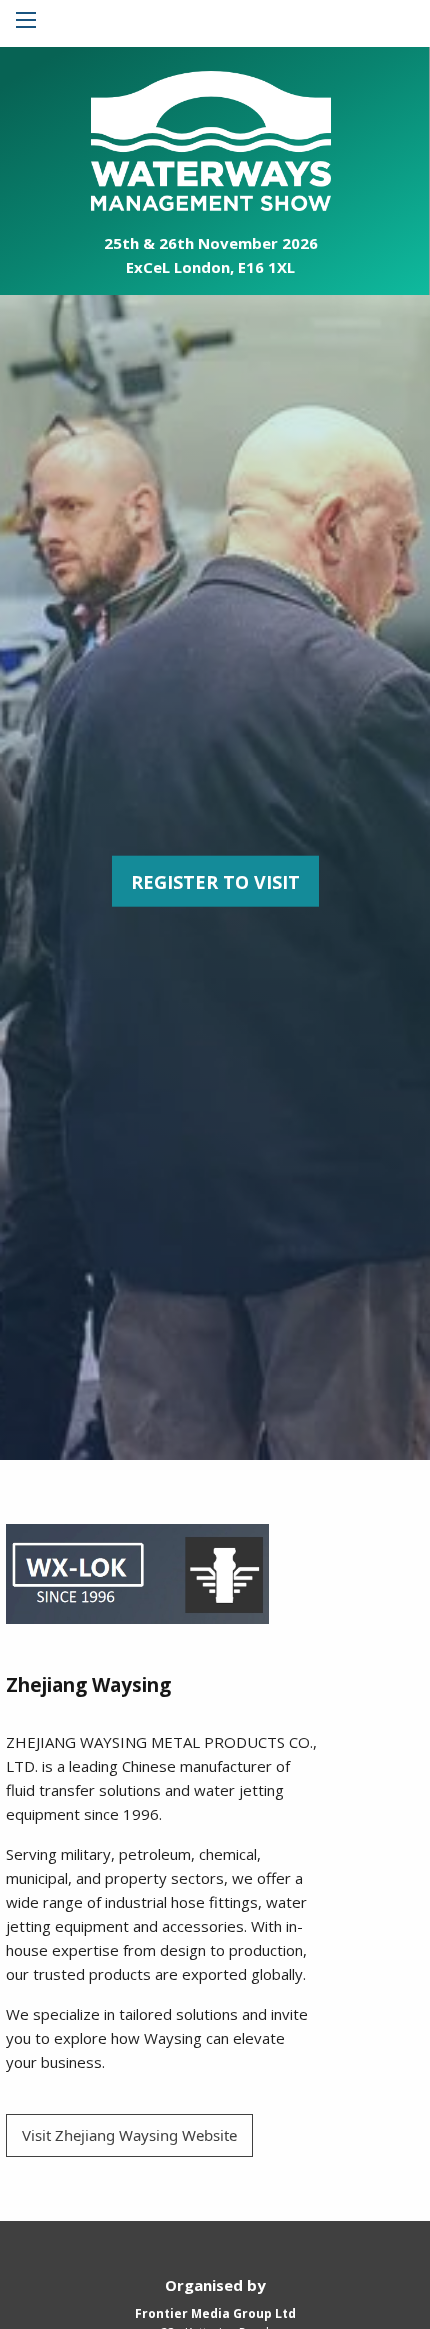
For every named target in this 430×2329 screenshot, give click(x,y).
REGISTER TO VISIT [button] (215, 881)
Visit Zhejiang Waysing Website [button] (129, 2135)
